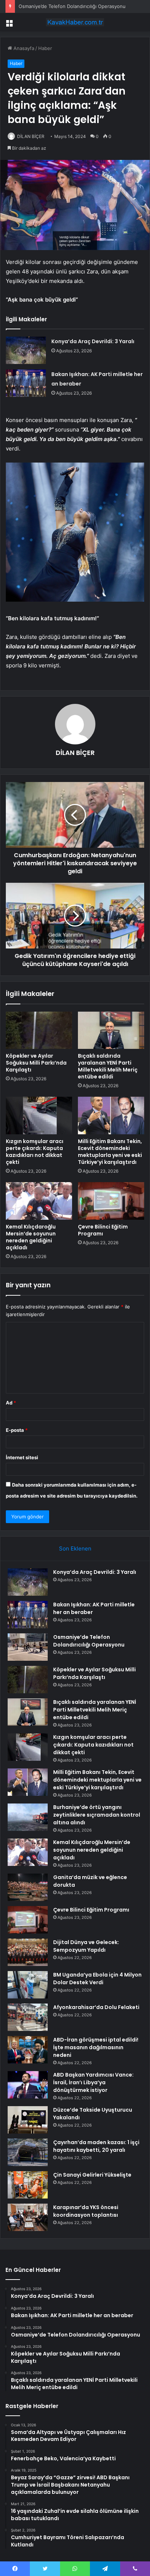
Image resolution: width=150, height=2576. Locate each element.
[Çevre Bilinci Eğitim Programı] (111, 1201)
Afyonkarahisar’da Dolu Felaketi (96, 2007)
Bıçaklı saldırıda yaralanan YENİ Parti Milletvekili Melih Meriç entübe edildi (108, 1066)
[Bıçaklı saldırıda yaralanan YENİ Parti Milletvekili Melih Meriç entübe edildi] (111, 1030)
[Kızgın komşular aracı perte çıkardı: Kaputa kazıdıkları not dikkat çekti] (39, 1115)
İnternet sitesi (22, 1457)
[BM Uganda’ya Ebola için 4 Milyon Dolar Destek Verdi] (28, 1985)
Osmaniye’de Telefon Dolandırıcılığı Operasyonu (72, 6)
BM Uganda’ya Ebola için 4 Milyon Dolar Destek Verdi (97, 1979)
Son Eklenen (75, 1548)
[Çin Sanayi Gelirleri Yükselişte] (28, 2185)
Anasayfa (23, 48)
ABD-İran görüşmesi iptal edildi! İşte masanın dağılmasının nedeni (96, 2047)
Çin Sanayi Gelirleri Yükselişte (92, 2175)
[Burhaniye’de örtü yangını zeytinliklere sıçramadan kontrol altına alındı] (28, 1817)
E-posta (17, 1430)
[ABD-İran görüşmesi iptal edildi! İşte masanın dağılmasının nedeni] (28, 2050)
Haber (45, 48)
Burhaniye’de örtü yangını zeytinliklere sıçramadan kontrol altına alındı (97, 1815)
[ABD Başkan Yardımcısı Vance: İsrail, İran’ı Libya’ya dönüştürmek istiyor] (28, 2085)
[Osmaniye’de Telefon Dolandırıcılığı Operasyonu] (28, 1647)
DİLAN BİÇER (31, 136)
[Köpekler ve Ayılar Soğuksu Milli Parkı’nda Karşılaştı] (39, 1030)
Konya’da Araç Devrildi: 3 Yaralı (93, 341)
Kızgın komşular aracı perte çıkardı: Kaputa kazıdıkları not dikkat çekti (35, 1152)
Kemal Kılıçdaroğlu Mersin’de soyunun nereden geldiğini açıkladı (31, 1237)
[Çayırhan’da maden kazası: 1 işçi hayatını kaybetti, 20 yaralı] (28, 2152)
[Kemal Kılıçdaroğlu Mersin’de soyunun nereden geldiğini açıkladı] (39, 1201)
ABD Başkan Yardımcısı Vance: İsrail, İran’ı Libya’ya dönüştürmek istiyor (93, 2082)
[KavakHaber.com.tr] (75, 22)
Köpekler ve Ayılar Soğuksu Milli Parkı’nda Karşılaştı (36, 1063)
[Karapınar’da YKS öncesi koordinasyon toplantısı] (28, 2217)
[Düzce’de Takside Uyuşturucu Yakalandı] (28, 2120)
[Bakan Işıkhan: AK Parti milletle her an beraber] (26, 383)
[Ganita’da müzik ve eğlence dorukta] (28, 1887)
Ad (11, 1403)
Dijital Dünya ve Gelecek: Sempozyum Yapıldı (86, 1946)
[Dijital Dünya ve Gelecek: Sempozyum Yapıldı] (28, 1952)
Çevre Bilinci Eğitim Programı (103, 1230)
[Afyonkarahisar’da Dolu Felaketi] (28, 2017)
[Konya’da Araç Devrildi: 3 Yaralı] (26, 350)
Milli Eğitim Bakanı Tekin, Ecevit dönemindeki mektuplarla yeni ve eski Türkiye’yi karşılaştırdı (110, 1152)
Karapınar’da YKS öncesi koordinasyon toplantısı (86, 2211)
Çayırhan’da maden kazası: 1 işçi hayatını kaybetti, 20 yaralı (96, 2146)
